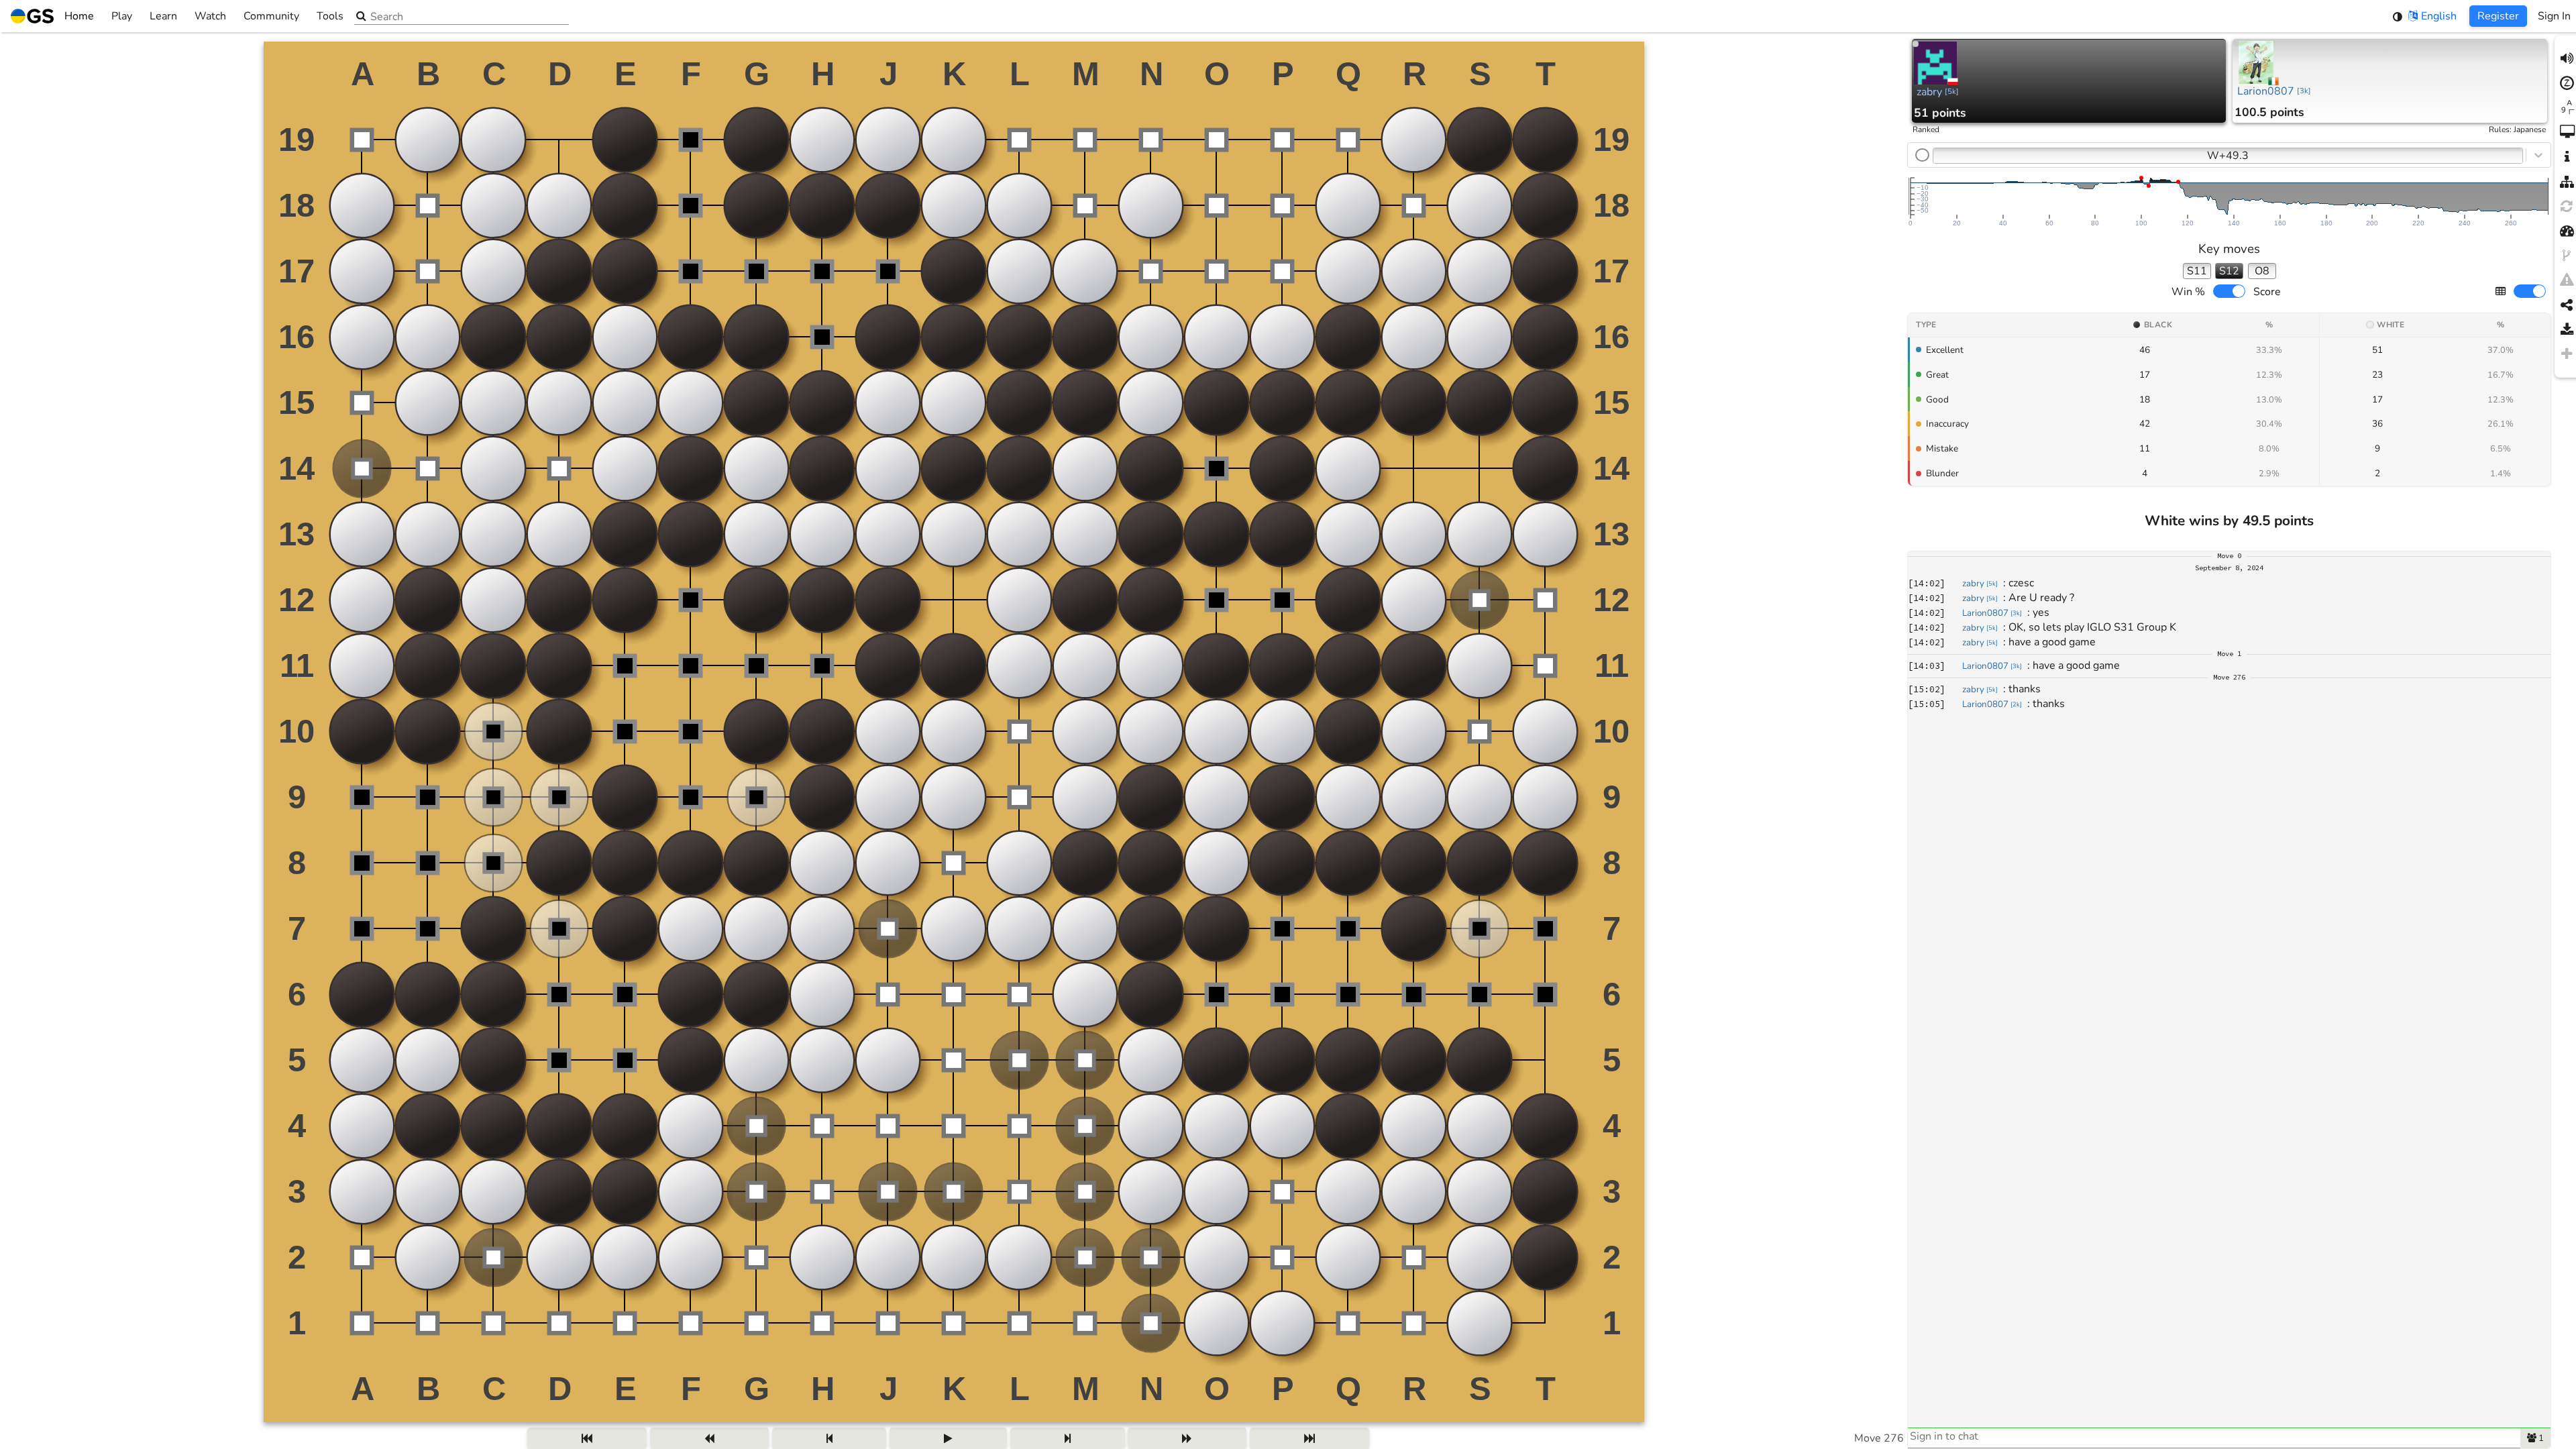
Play (122, 16)
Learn (163, 16)
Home (79, 16)
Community (271, 16)
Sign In (2554, 16)
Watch (210, 16)
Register (2498, 16)
